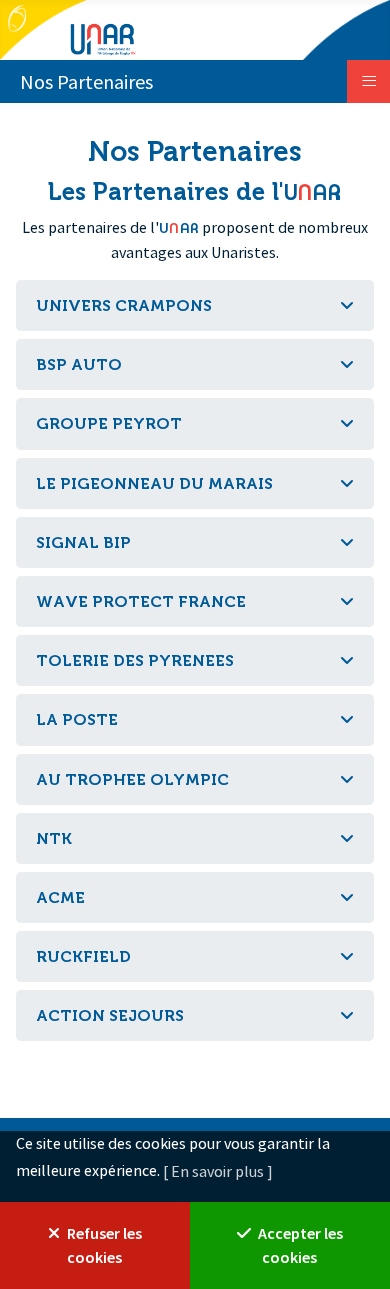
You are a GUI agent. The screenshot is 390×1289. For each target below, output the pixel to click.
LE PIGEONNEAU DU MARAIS (154, 483)
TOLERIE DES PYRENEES (135, 660)
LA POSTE (77, 719)
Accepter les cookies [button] (299, 1245)
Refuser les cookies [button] (103, 1245)
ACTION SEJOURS (110, 1015)
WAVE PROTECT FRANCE (141, 601)
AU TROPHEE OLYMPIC (132, 779)
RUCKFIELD (83, 956)
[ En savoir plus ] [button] (218, 1171)
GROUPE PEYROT (109, 423)
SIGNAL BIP (83, 542)
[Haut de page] (355, 688)
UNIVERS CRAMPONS (124, 305)
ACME (60, 897)
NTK (54, 838)
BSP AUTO (79, 364)
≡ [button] (369, 79)
